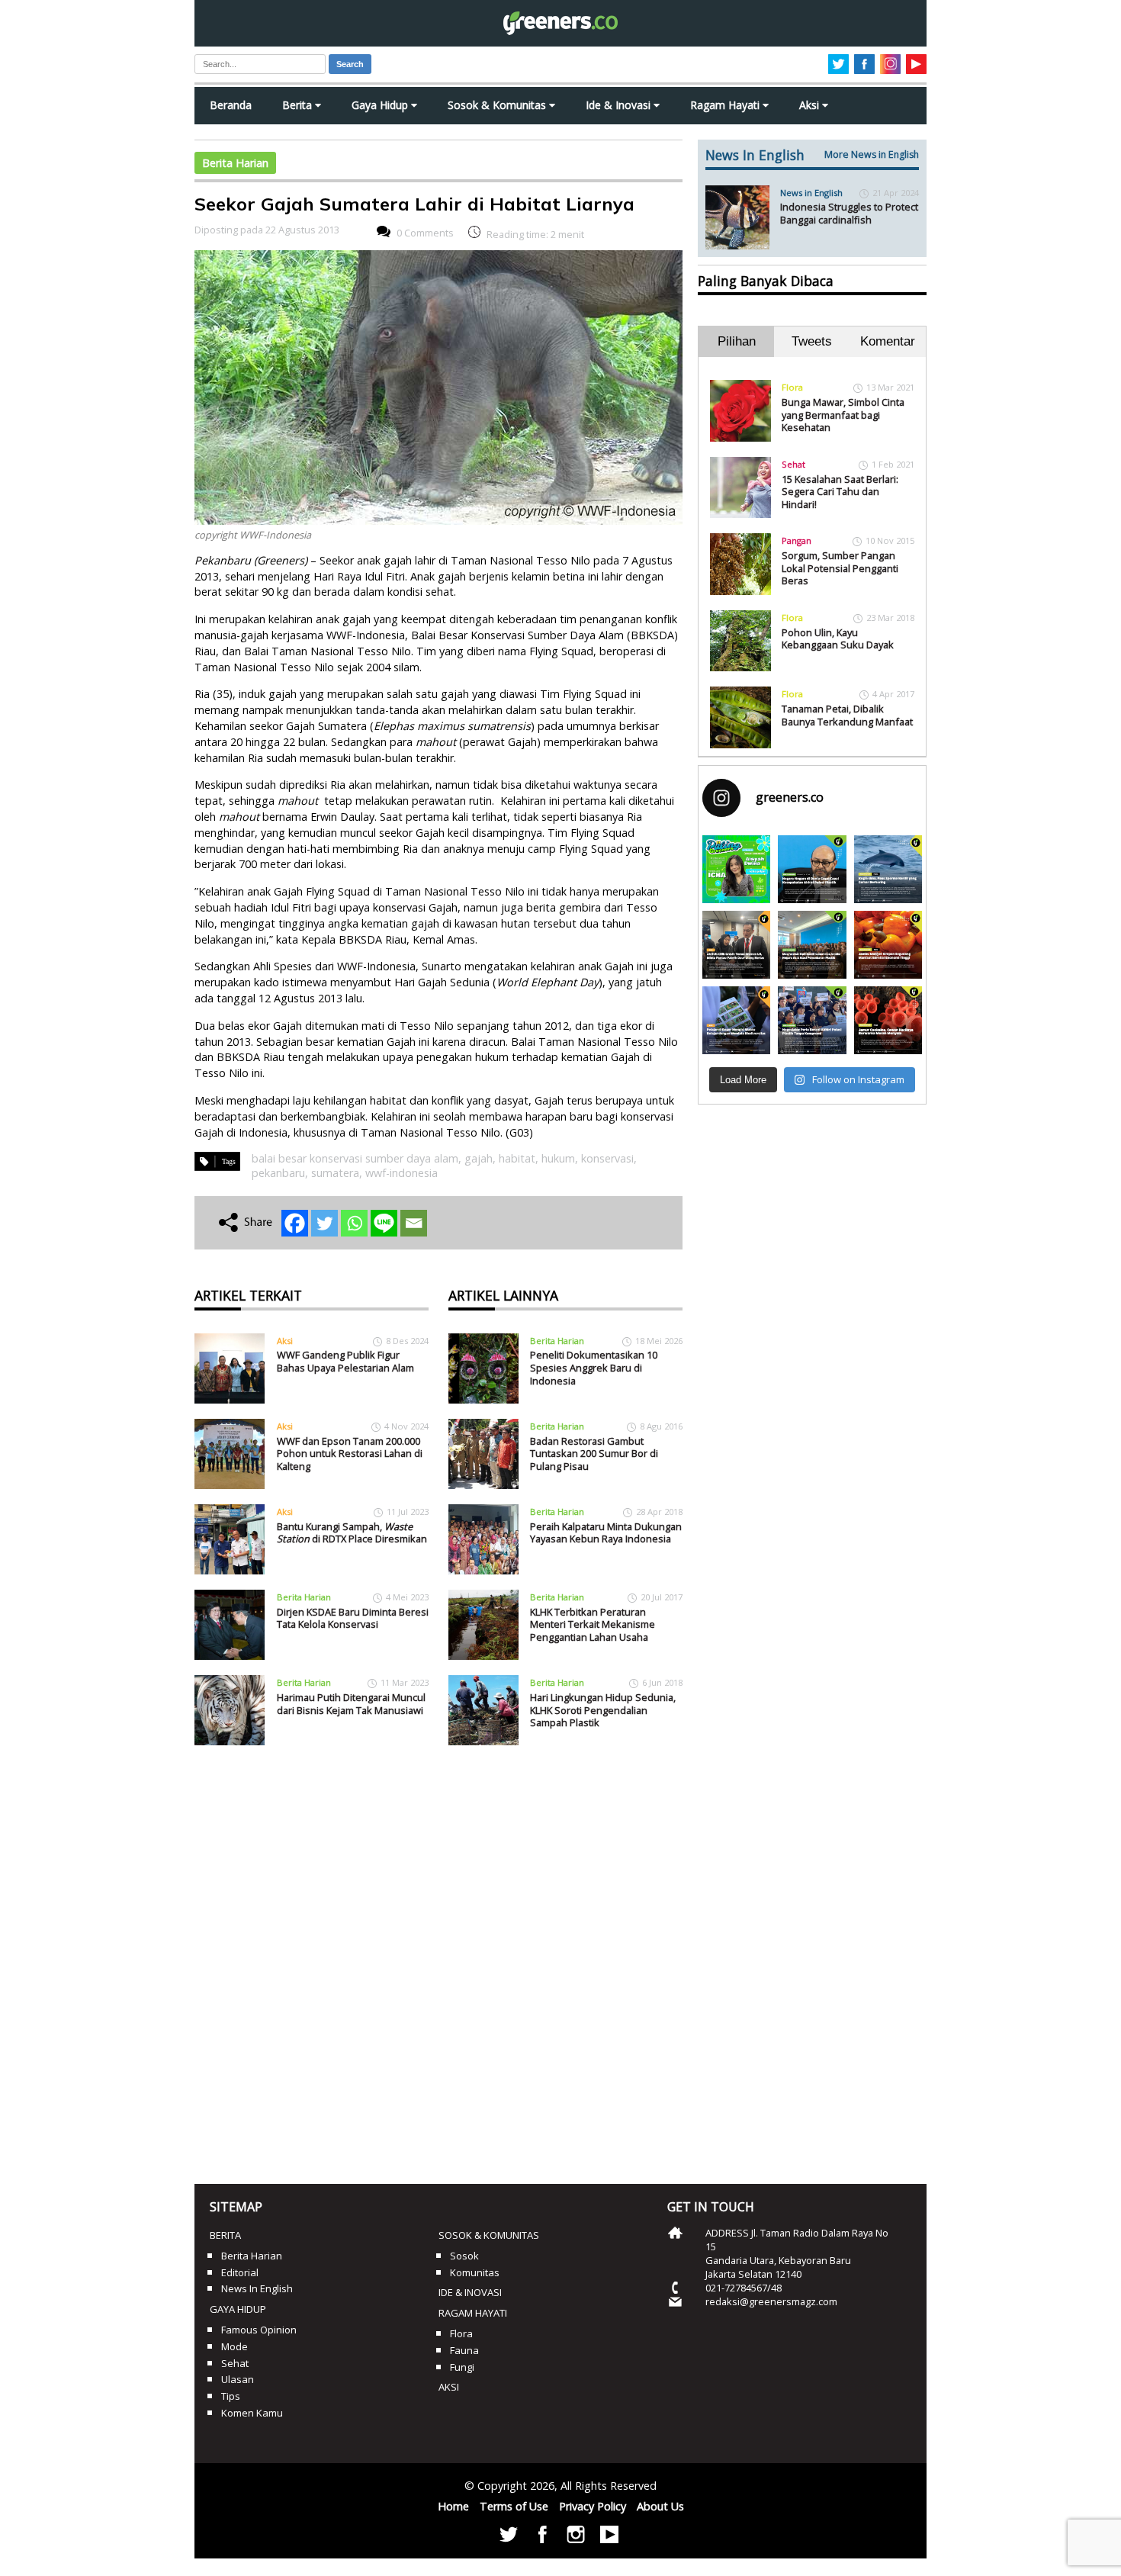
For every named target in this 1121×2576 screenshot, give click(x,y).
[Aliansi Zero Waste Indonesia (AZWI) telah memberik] (812, 1020)
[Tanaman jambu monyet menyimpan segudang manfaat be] (888, 945)
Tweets (812, 341)
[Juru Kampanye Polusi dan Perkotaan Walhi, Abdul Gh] (812, 869)
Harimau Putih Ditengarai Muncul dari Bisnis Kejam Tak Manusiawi (351, 1704)
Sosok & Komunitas (498, 105)
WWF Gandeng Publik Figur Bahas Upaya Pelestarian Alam (345, 1361)
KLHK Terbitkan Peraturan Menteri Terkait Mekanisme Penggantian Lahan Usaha (593, 1624)
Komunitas (475, 2272)
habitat (517, 1158)
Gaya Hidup (381, 105)
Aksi (811, 105)
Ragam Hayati (726, 105)
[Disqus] (438, 1959)
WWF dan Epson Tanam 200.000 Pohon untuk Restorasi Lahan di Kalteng (350, 1454)
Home (453, 2506)
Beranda (231, 105)
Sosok (464, 2256)
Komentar (888, 341)
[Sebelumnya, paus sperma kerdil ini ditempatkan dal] (888, 869)
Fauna (464, 2350)
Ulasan (238, 2379)
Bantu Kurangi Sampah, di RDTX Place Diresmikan (352, 1533)
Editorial (240, 2272)
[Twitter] (324, 1223)
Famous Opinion (259, 2330)
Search (350, 64)
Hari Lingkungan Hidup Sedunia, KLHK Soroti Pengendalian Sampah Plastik (603, 1710)
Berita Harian (235, 163)
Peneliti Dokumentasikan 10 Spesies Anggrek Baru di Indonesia (594, 1367)
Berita (299, 105)
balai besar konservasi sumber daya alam (355, 1158)
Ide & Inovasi (620, 105)
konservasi (607, 1158)
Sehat (793, 464)
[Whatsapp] (354, 1223)
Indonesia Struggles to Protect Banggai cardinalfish (849, 213)
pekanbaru (278, 1173)
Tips (231, 2396)
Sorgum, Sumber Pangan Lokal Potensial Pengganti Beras (840, 568)
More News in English (872, 154)
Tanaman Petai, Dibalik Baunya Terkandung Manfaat (847, 715)
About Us (660, 2506)
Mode (234, 2346)
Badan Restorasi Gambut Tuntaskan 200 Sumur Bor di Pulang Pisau (594, 1454)
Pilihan (737, 341)
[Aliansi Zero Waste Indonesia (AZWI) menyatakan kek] (812, 945)
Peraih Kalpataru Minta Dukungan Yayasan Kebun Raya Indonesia (606, 1533)
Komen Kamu (252, 2413)
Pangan (797, 540)
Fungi (462, 2367)
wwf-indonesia (402, 1173)
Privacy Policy (593, 2506)
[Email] (414, 1223)
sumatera (335, 1173)
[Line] (384, 1223)
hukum (558, 1158)
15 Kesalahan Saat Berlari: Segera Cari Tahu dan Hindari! (840, 492)
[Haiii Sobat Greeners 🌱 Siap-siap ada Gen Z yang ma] (736, 869)
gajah (479, 1158)
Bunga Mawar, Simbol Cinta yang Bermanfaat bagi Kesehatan (843, 415)
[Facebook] (295, 1223)
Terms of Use (514, 2506)
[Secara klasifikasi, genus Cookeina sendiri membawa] (888, 1020)
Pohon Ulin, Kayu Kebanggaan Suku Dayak (838, 639)
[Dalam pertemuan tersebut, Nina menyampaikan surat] (736, 945)
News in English (811, 193)
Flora (792, 387)
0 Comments (425, 233)
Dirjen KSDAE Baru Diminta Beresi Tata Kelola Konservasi (353, 1618)
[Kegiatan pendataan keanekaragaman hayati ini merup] (736, 1020)
